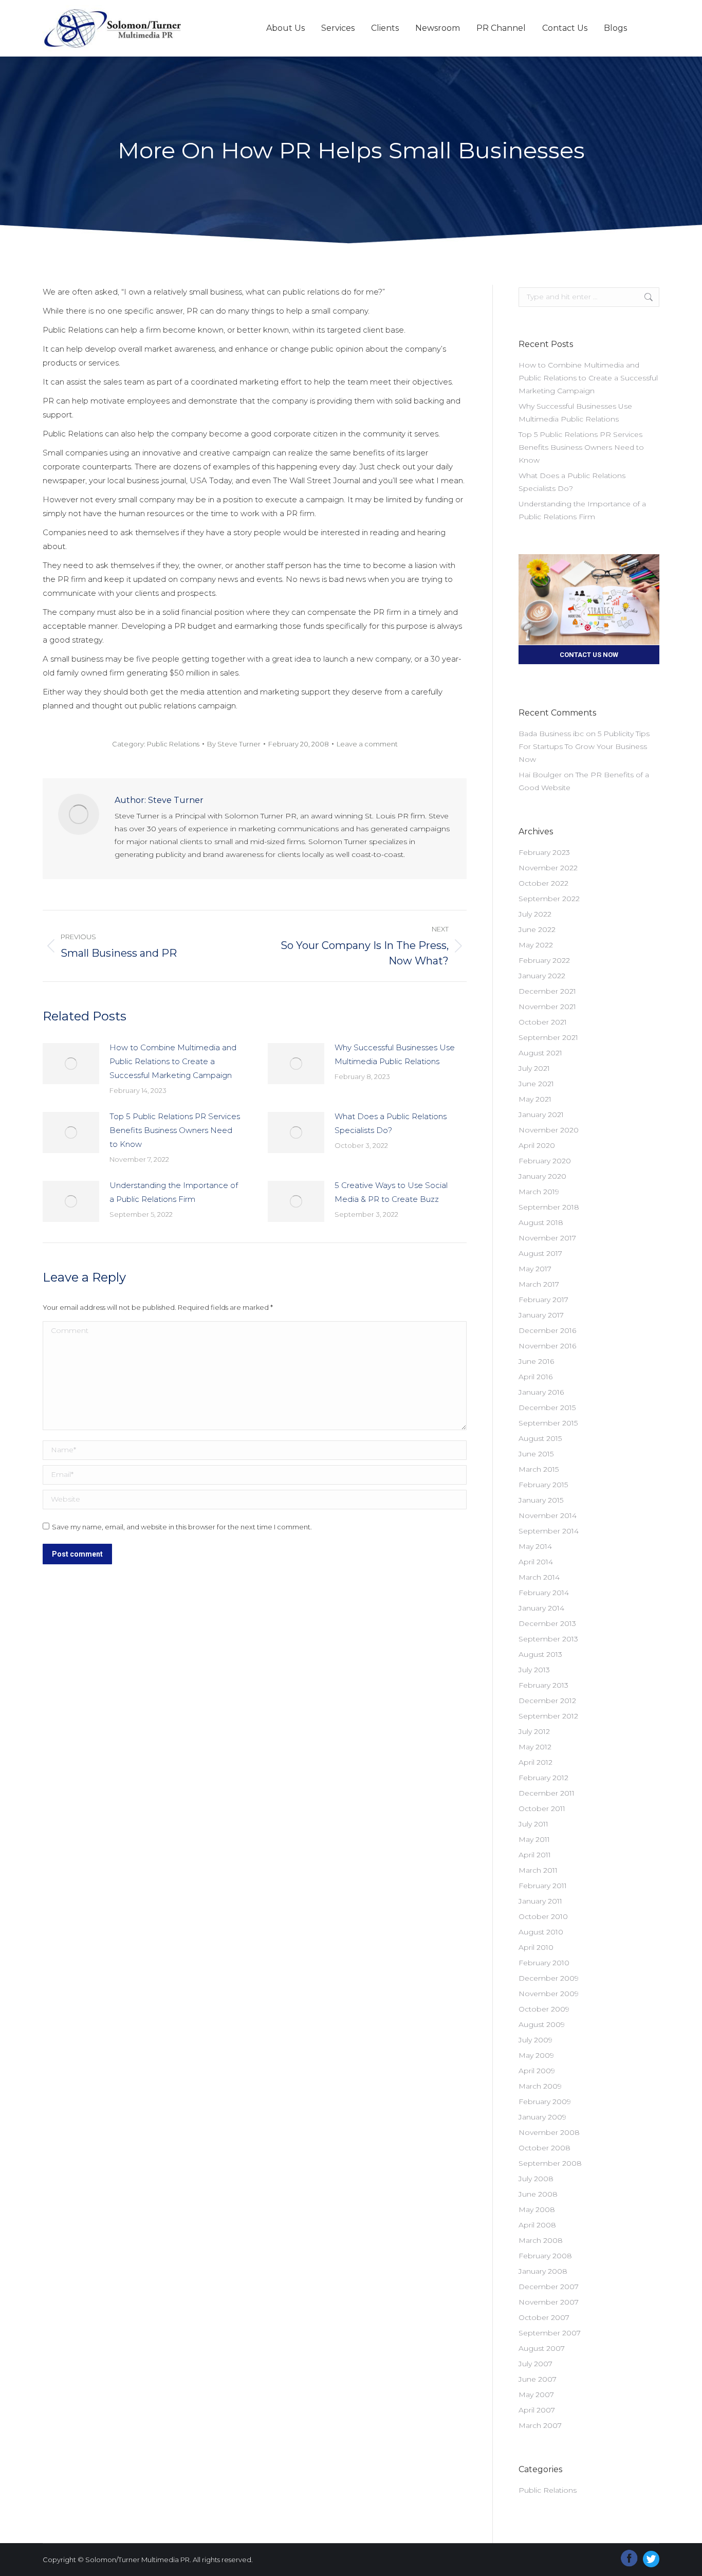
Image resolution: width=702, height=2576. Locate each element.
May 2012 (535, 1747)
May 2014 (535, 1546)
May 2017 (535, 1269)
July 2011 (533, 1824)
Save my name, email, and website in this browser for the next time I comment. (182, 1527)
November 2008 (549, 2132)
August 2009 (542, 2024)
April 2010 (536, 1947)
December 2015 (547, 1408)
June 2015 (536, 1454)
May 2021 (535, 1099)
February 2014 (544, 1593)
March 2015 (539, 1469)
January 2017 (541, 1315)
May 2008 (537, 2209)
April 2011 (535, 1855)
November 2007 (549, 2302)
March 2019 (539, 1192)
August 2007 (542, 2348)
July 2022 (535, 914)
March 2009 (540, 2086)
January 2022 (542, 976)
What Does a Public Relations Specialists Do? (391, 1123)
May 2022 (536, 945)
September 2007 (550, 2333)
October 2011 (542, 1808)
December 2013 (547, 1623)
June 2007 (538, 2379)
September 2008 (550, 2163)
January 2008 (543, 2271)
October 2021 (543, 1022)
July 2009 (535, 2040)
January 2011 (540, 1901)
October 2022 (543, 883)
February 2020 (545, 1161)
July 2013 (534, 1670)
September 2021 (548, 1037)
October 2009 (544, 2009)
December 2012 (547, 1701)
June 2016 (536, 1361)
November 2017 (547, 1238)
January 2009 (542, 2117)
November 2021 (547, 1007)
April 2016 (535, 1377)
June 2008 (538, 2194)
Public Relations (173, 744)
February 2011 (543, 1886)
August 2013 (540, 1654)
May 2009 (536, 2055)
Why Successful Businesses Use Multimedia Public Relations (395, 1054)
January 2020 (542, 1176)
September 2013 (548, 1639)
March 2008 (541, 2240)
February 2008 (545, 2256)
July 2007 (535, 2364)
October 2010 (543, 1916)
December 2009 (549, 1978)
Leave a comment (367, 744)
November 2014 (548, 1515)
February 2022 (544, 960)
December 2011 (547, 1793)
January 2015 (541, 1500)
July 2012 (534, 1731)
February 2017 (543, 1300)
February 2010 (544, 1963)
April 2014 (536, 1562)
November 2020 (549, 1130)
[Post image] (71, 1064)
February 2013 (543, 1685)
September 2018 (549, 1207)
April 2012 (535, 1762)
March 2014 (539, 1577)
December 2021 (547, 991)
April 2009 (537, 2071)
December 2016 (547, 1330)
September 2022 (549, 899)
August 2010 (541, 1932)
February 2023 (544, 852)
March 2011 (538, 1870)
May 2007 (536, 2395)
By (234, 744)
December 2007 (549, 2287)
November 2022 (548, 868)
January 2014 (541, 1608)
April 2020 (537, 1145)
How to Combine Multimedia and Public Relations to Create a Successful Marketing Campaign (173, 1061)
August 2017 (540, 1253)
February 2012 (543, 1778)
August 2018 (541, 1222)
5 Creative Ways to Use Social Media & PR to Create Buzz (391, 1192)
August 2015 (540, 1438)
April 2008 (537, 2225)
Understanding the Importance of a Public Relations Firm (174, 1192)
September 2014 (549, 1531)
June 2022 (537, 929)
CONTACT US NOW (589, 655)
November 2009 (549, 1994)
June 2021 (536, 1084)
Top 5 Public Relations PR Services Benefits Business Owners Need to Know (175, 1130)
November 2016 (547, 1346)
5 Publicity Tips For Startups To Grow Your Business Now (584, 746)
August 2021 (540, 1053)
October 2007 (544, 2317)
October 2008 (544, 2148)
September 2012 (548, 1716)
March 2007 (540, 2425)
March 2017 (539, 1284)
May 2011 (534, 1839)
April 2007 (537, 2410)
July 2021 (534, 1068)
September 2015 (548, 1423)
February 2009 (545, 2102)
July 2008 (536, 2179)
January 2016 (541, 1392)
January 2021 (541, 1115)
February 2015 (543, 1485)
